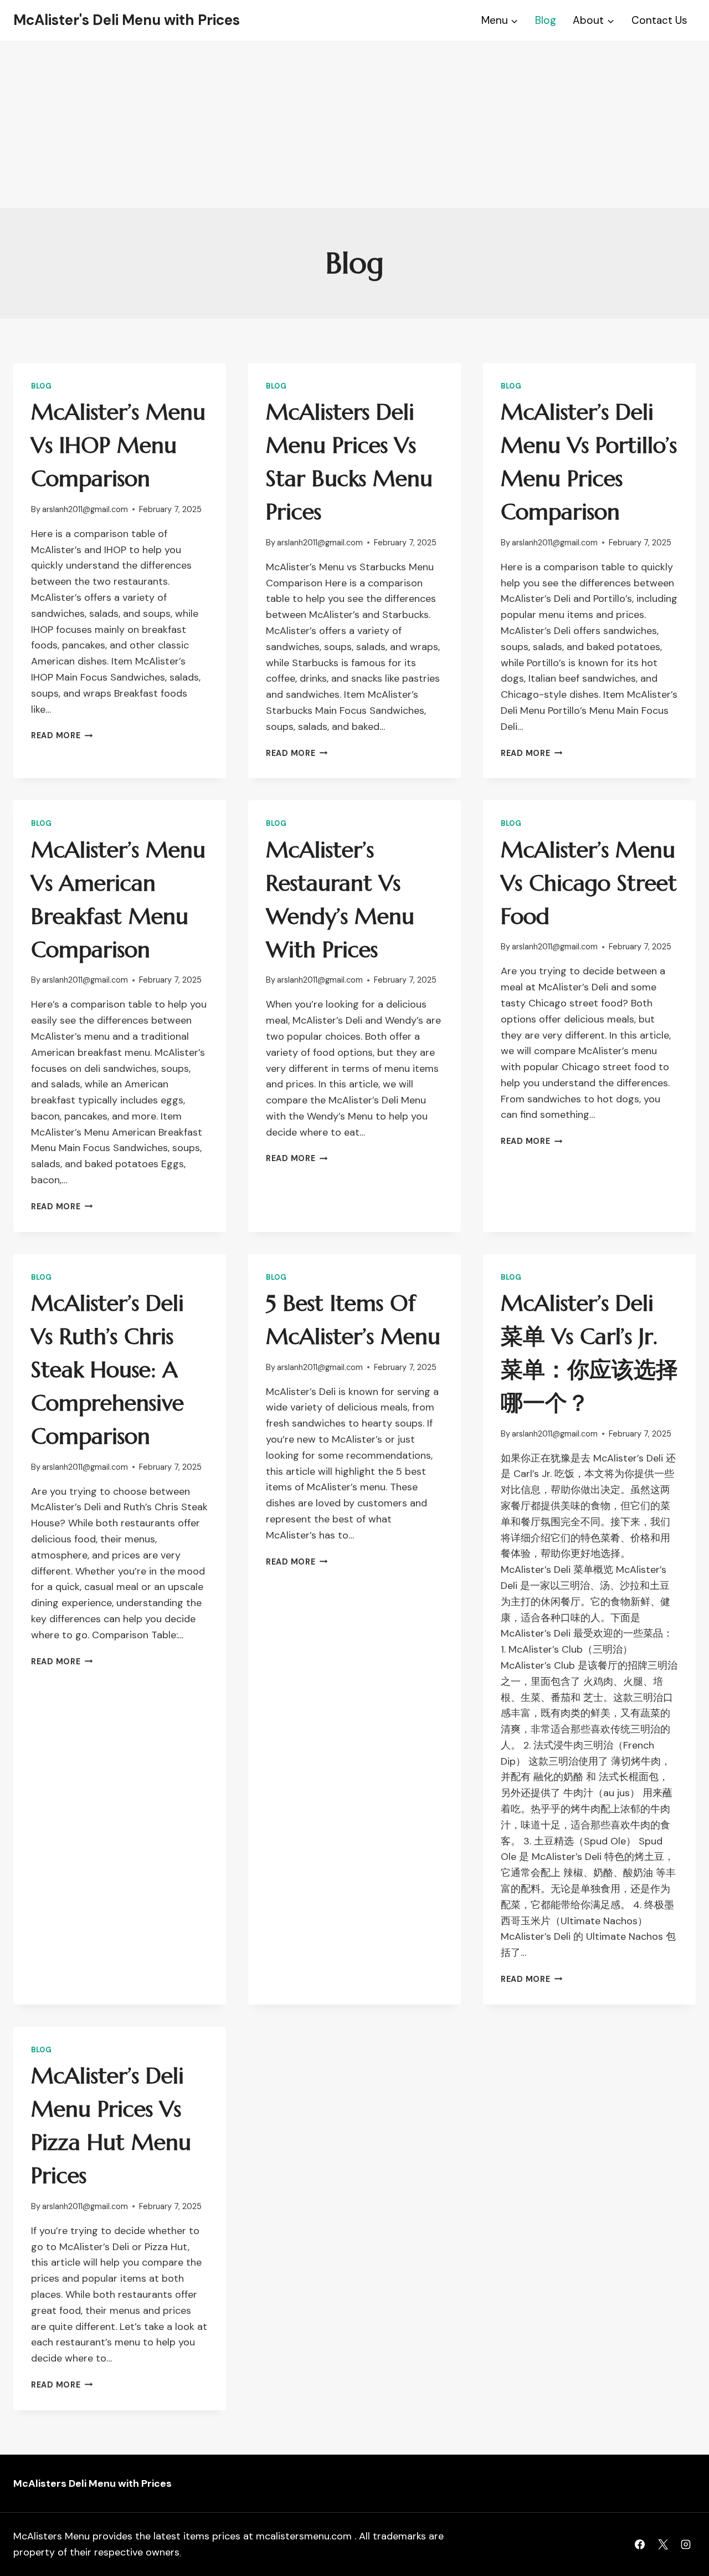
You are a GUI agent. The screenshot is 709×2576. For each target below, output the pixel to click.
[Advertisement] (354, 125)
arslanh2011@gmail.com (85, 509)
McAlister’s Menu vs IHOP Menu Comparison (118, 445)
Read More (62, 735)
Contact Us (659, 20)
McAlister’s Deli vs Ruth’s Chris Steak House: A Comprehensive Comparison (107, 1369)
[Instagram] (686, 2544)
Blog (546, 20)
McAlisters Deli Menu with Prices (93, 2483)
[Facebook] (640, 2544)
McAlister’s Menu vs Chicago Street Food (589, 883)
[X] (663, 2544)
